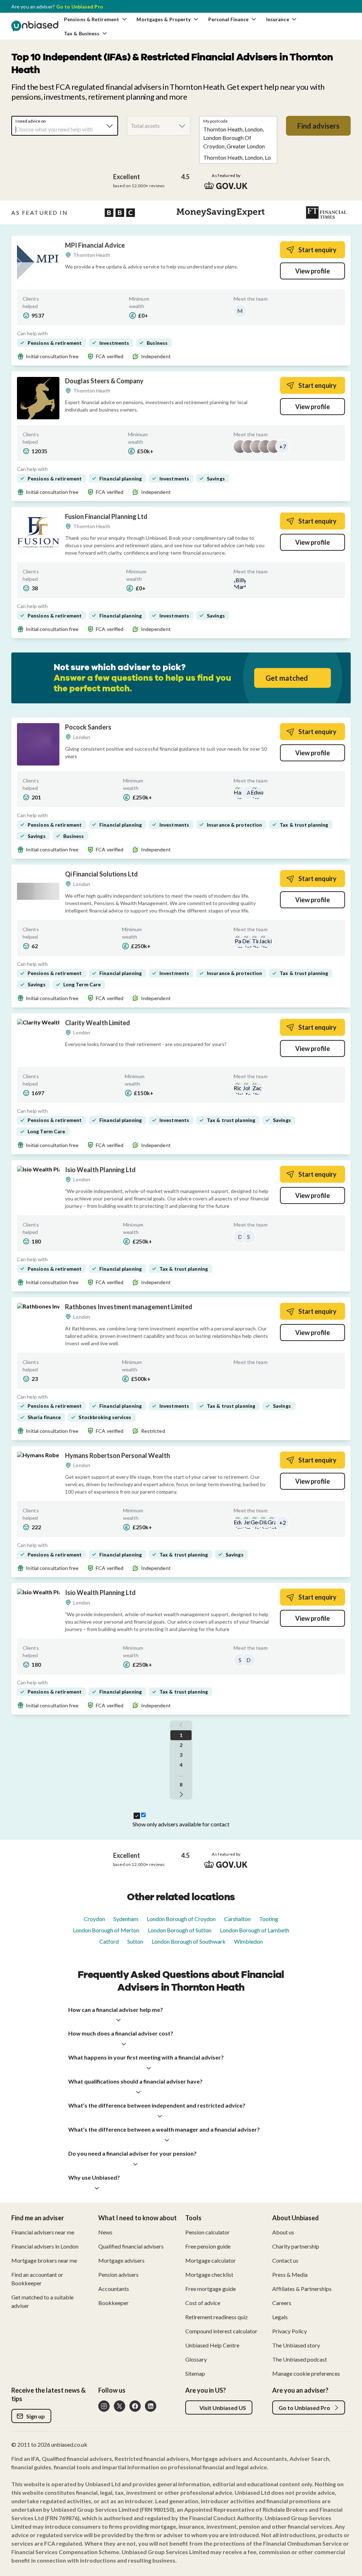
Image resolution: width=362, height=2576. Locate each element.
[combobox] (65, 126)
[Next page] (181, 1795)
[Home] (35, 26)
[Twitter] (119, 2406)
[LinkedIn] (151, 2406)
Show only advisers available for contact (181, 1824)
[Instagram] (104, 2406)
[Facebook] (135, 2406)
